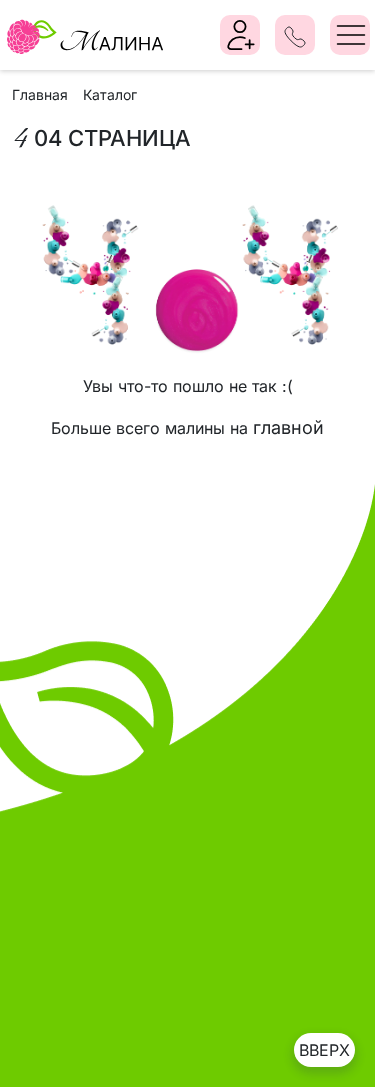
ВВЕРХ (324, 1050)
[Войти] (241, 35)
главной (288, 427)
